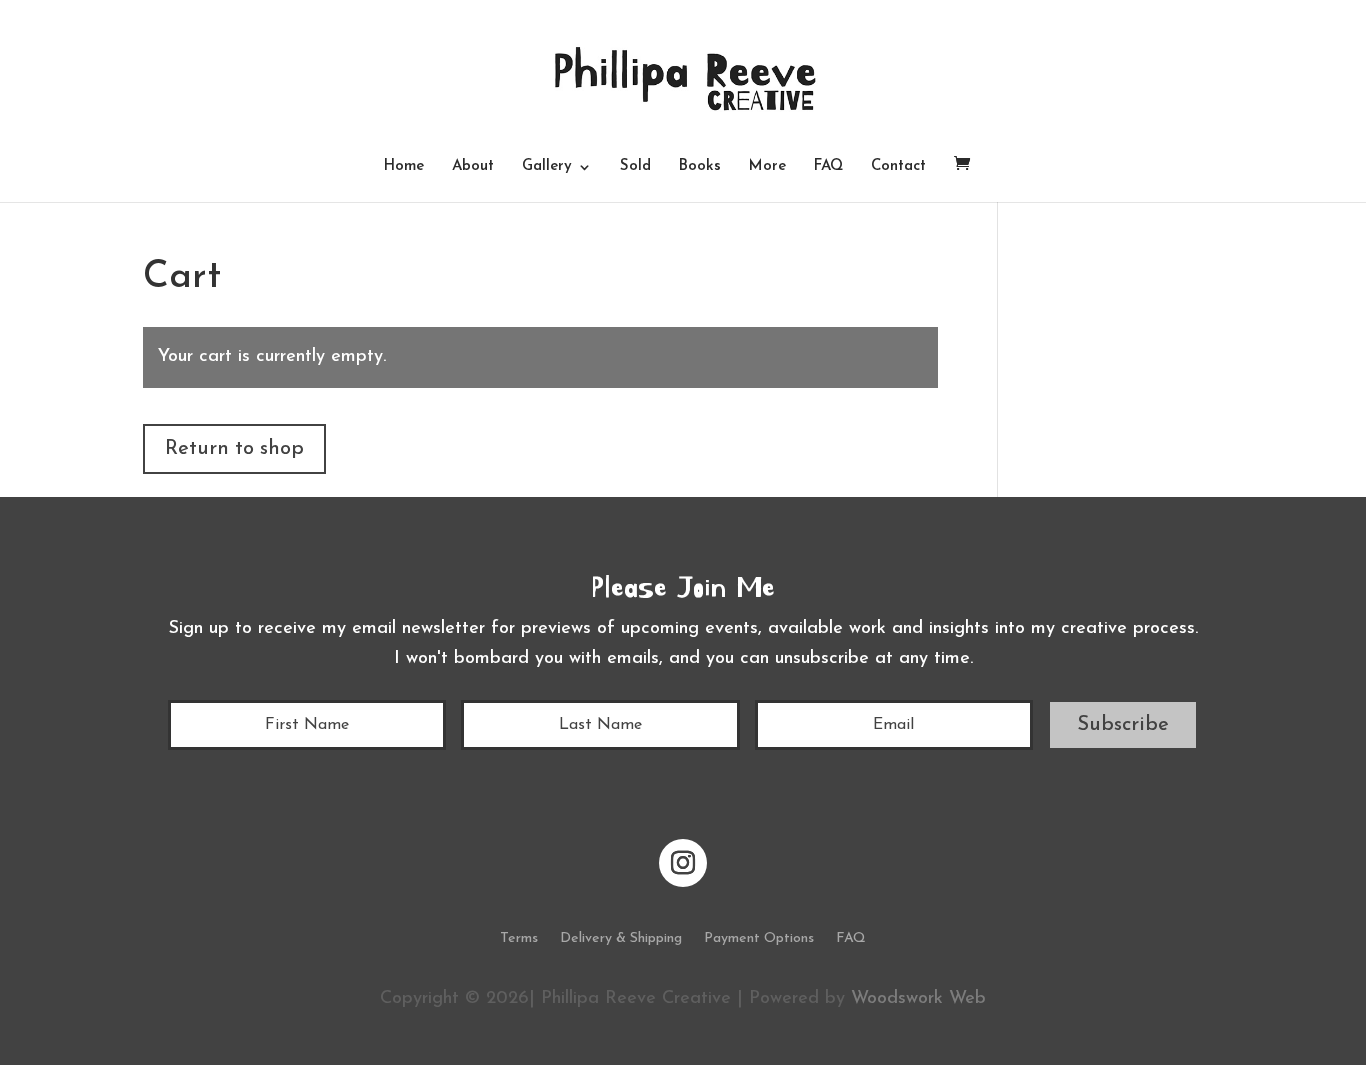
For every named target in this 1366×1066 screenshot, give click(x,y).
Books (700, 167)
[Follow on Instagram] (683, 863)
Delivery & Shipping (621, 939)
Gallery (547, 167)
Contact (898, 167)
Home (404, 167)
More (767, 167)
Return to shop (234, 449)
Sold (635, 167)
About (473, 167)
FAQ (828, 167)
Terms (519, 939)
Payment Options (759, 939)
